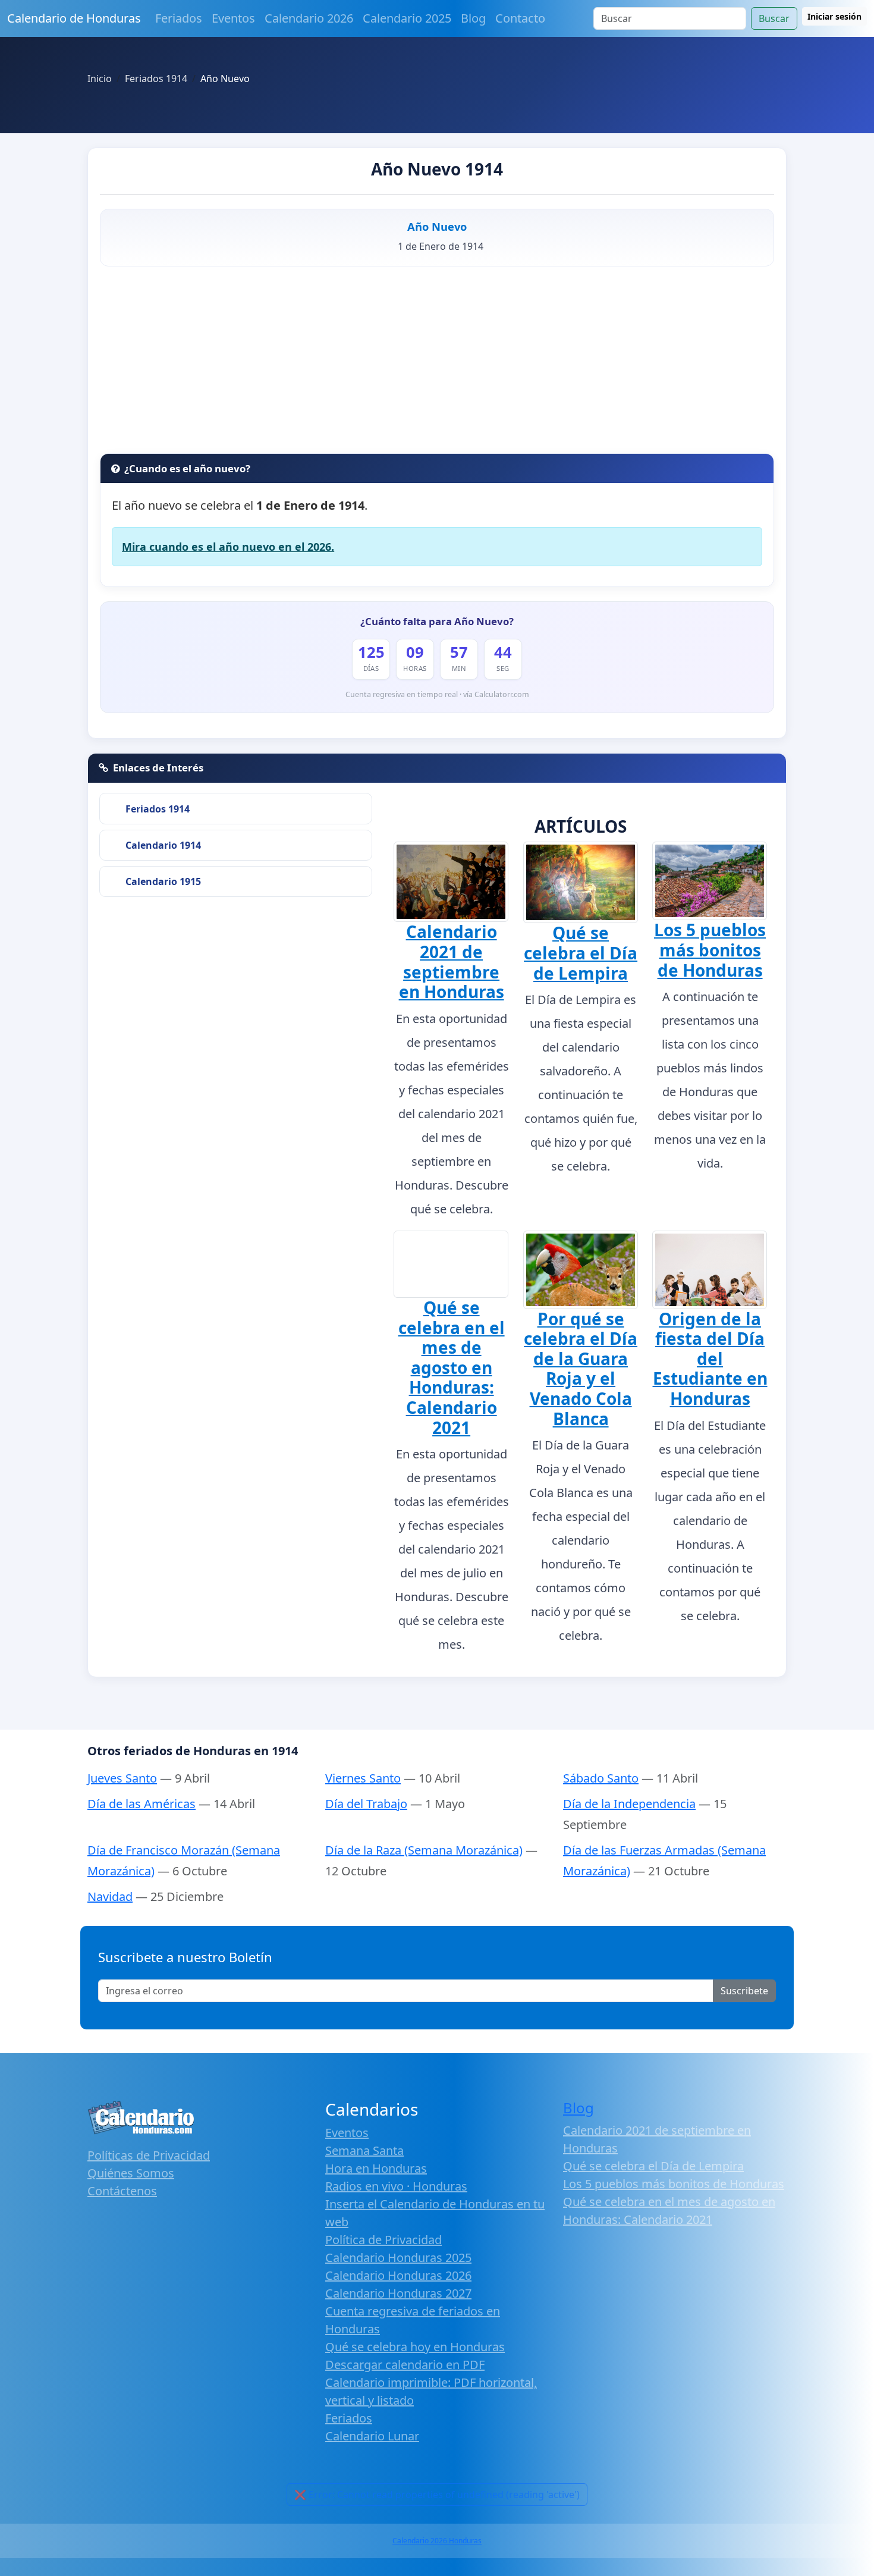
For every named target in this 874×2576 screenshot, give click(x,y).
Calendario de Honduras (74, 18)
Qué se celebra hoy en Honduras (415, 2347)
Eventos (233, 18)
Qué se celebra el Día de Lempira (581, 953)
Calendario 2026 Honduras (437, 2541)
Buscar (774, 18)
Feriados (179, 18)
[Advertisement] (437, 364)
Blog (473, 18)
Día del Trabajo (366, 1804)
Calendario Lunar (372, 2436)
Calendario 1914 (163, 845)
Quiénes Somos (131, 2173)
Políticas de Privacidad (149, 2155)
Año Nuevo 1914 (437, 169)
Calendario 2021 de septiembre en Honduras (452, 961)
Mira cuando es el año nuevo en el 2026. (228, 547)
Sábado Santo (601, 1778)
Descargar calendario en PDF (405, 2365)
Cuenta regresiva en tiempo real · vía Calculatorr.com (437, 694)
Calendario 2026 (309, 18)
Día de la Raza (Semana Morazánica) (424, 1850)
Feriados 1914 (158, 809)
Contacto (520, 18)
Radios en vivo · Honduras (396, 2186)
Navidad (110, 1896)
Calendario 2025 (407, 18)
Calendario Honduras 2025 (398, 2257)
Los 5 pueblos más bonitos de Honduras (710, 950)
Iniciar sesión (834, 16)
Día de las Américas (142, 1804)
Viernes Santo (363, 1778)
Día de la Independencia (629, 1804)
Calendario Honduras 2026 (398, 2275)
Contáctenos (122, 2191)
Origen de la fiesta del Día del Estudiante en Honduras (710, 1358)
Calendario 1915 (163, 881)
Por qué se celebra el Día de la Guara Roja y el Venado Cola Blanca (581, 1369)
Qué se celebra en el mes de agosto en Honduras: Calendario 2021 (452, 1367)
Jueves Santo (122, 1778)
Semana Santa (364, 2150)
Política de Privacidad (383, 2240)
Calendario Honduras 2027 (398, 2293)
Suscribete (744, 1991)
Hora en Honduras (376, 2168)
